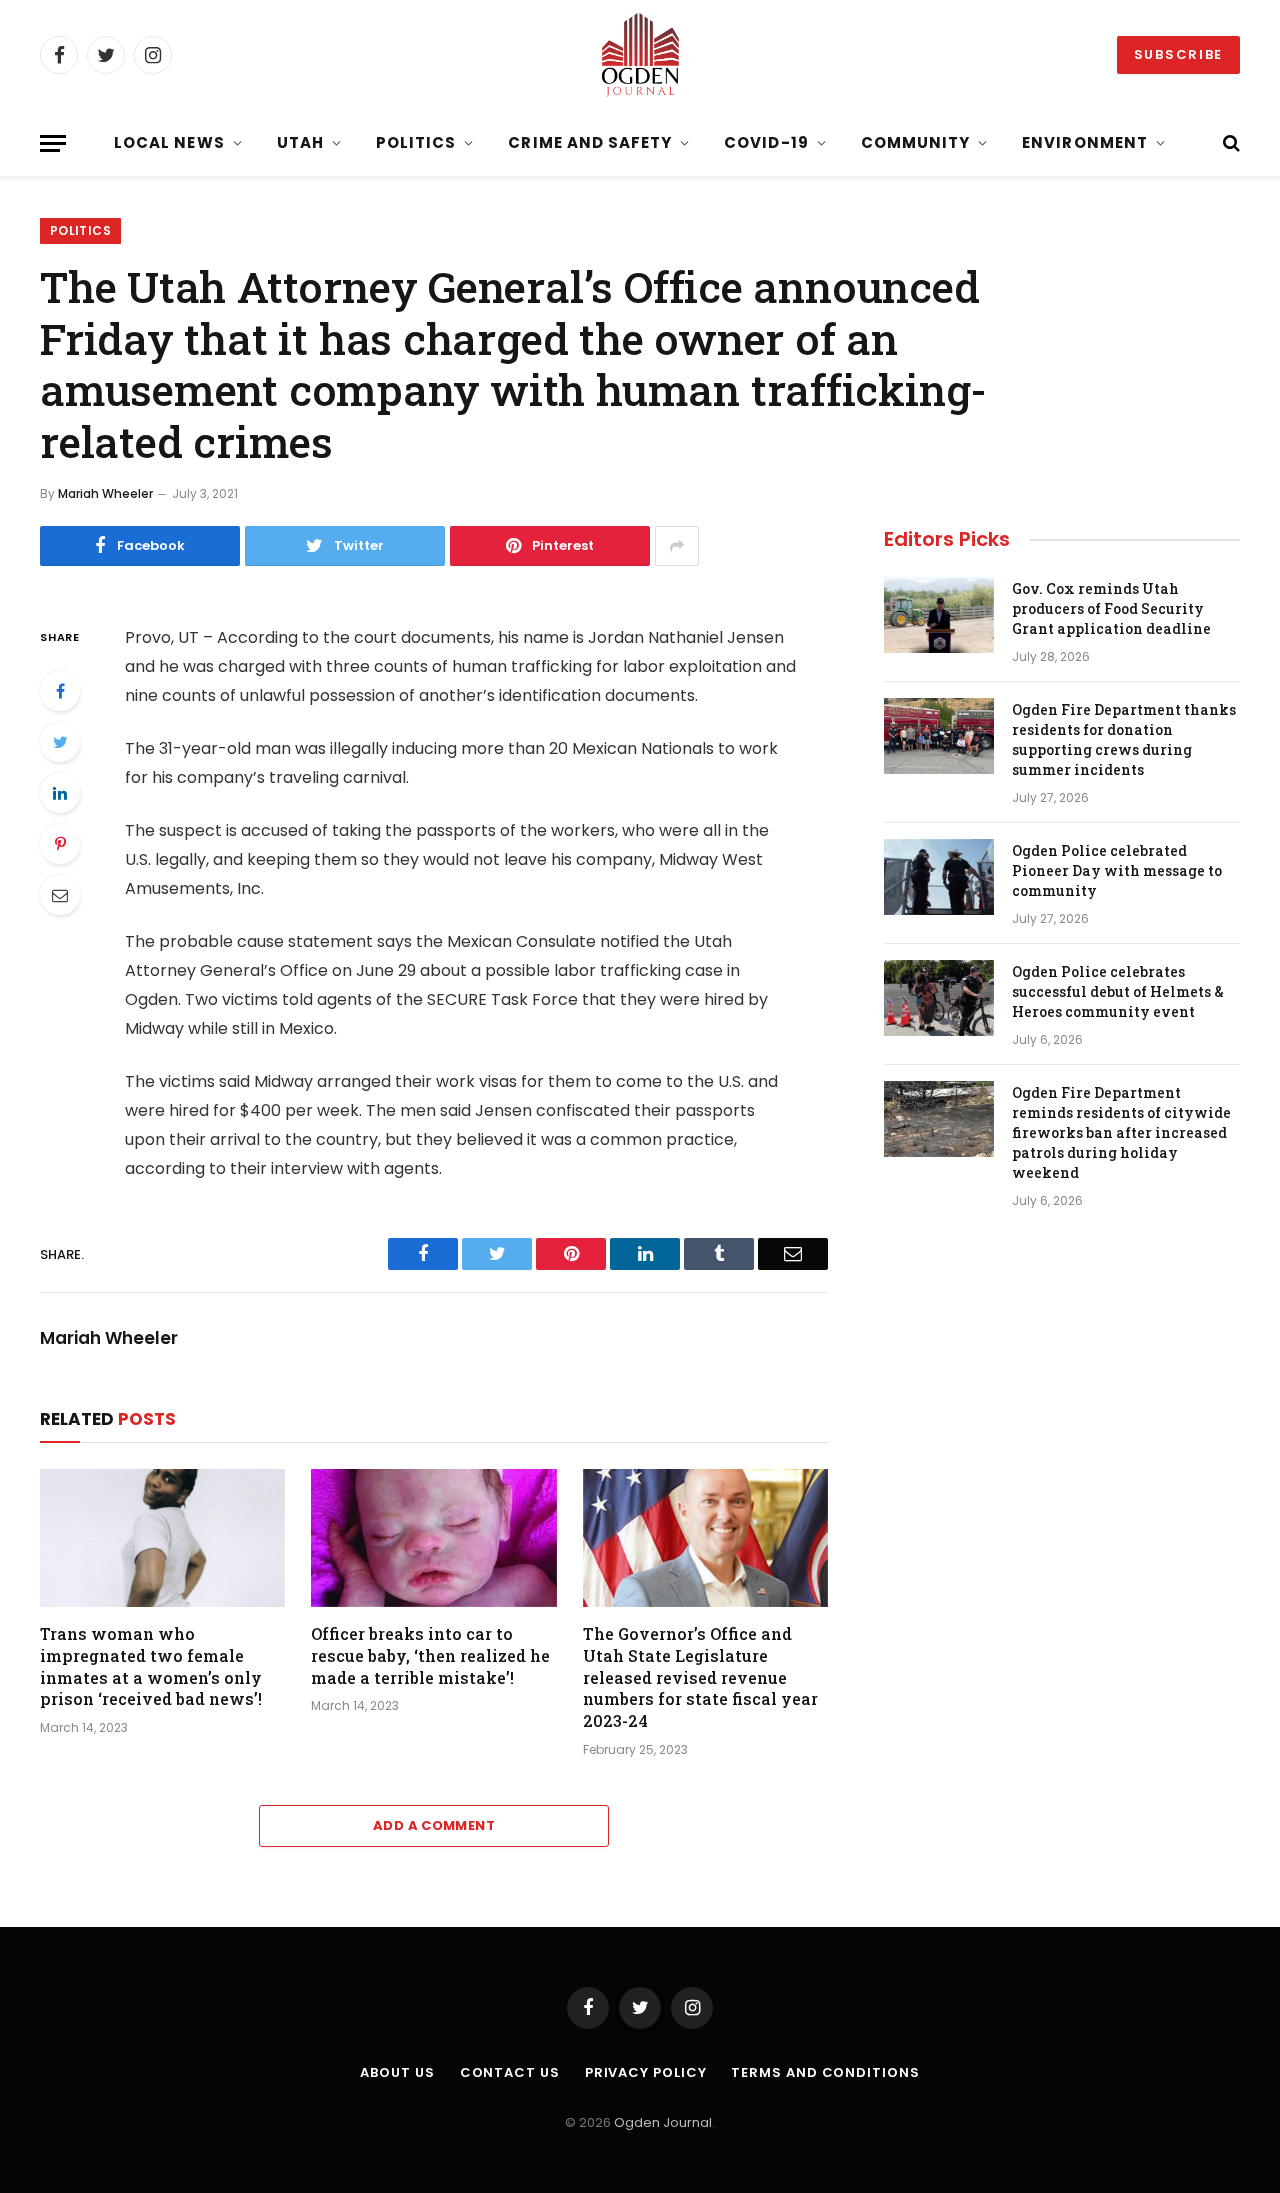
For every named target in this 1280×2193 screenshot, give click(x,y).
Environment (1085, 142)
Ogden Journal (663, 2122)
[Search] (1229, 143)
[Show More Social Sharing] (677, 546)
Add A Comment (434, 1825)
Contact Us (510, 2072)
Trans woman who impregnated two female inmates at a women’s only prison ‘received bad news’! (151, 1666)
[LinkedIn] (60, 793)
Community (915, 142)
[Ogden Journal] (640, 55)
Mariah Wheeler (105, 493)
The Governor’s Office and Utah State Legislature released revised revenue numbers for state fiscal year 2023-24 (700, 1677)
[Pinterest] (60, 844)
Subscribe (1178, 54)
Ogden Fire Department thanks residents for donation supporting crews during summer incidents (1124, 739)
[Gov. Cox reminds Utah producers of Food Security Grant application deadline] (939, 615)
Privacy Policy (646, 2072)
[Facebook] (60, 691)
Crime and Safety (590, 142)
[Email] (60, 895)
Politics (416, 142)
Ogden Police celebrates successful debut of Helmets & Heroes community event (1118, 991)
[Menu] (53, 143)
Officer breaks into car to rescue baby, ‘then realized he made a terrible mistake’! (430, 1655)
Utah (300, 142)
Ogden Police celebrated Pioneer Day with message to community (1117, 870)
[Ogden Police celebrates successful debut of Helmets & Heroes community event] (939, 998)
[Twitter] (60, 742)
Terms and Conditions (825, 2072)
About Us (397, 2072)
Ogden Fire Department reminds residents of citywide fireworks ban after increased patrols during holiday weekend (1121, 1132)
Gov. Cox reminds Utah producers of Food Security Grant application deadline (1111, 608)
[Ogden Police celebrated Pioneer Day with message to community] (939, 877)
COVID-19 (766, 142)
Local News (169, 142)
